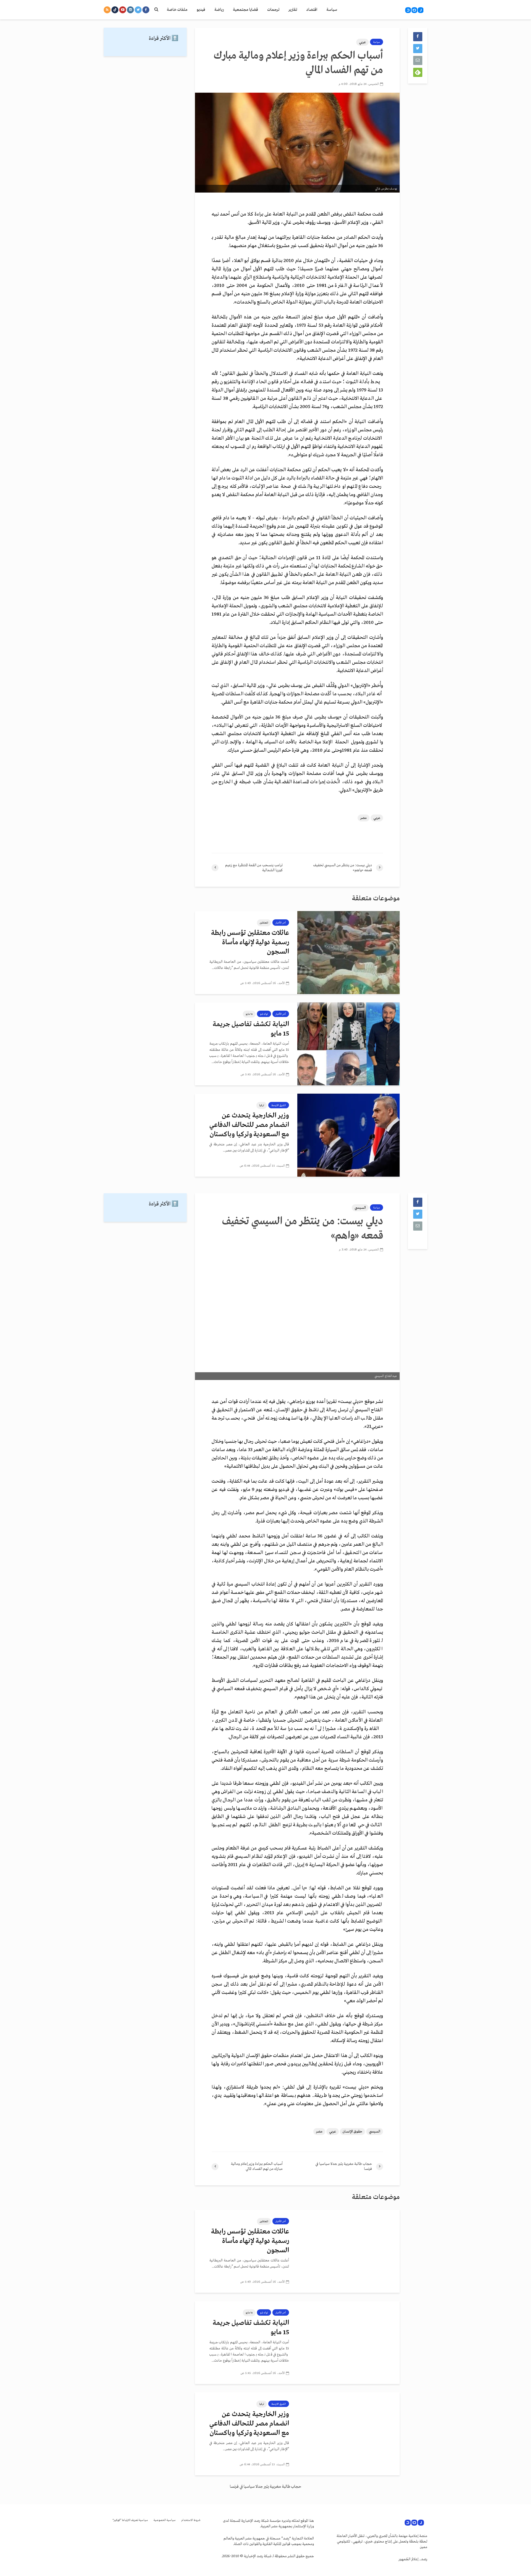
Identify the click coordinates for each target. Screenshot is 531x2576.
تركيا (262, 1105)
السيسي (360, 1208)
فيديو (201, 10)
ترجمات (273, 10)
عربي (362, 42)
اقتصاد (312, 10)
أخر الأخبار (281, 923)
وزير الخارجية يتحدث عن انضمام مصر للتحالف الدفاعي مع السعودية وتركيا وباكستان (249, 1125)
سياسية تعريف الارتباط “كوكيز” (130, 2520)
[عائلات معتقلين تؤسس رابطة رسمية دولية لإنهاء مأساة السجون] (348, 953)
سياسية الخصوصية (165, 2520)
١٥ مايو (249, 1014)
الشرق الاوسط (279, 1105)
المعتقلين (264, 923)
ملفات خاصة (177, 10)
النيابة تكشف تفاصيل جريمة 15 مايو (251, 1029)
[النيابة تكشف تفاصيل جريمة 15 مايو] (348, 1044)
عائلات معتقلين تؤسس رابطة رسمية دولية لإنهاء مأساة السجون (250, 942)
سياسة (332, 10)
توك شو (264, 1014)
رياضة (219, 10)
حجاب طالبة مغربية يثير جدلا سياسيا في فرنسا (265, 2487)
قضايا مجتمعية (245, 10)
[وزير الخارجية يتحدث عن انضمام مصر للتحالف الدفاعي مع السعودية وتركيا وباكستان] (348, 1135)
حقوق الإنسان (352, 2132)
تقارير (293, 10)
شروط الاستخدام (191, 2520)
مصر (364, 818)
